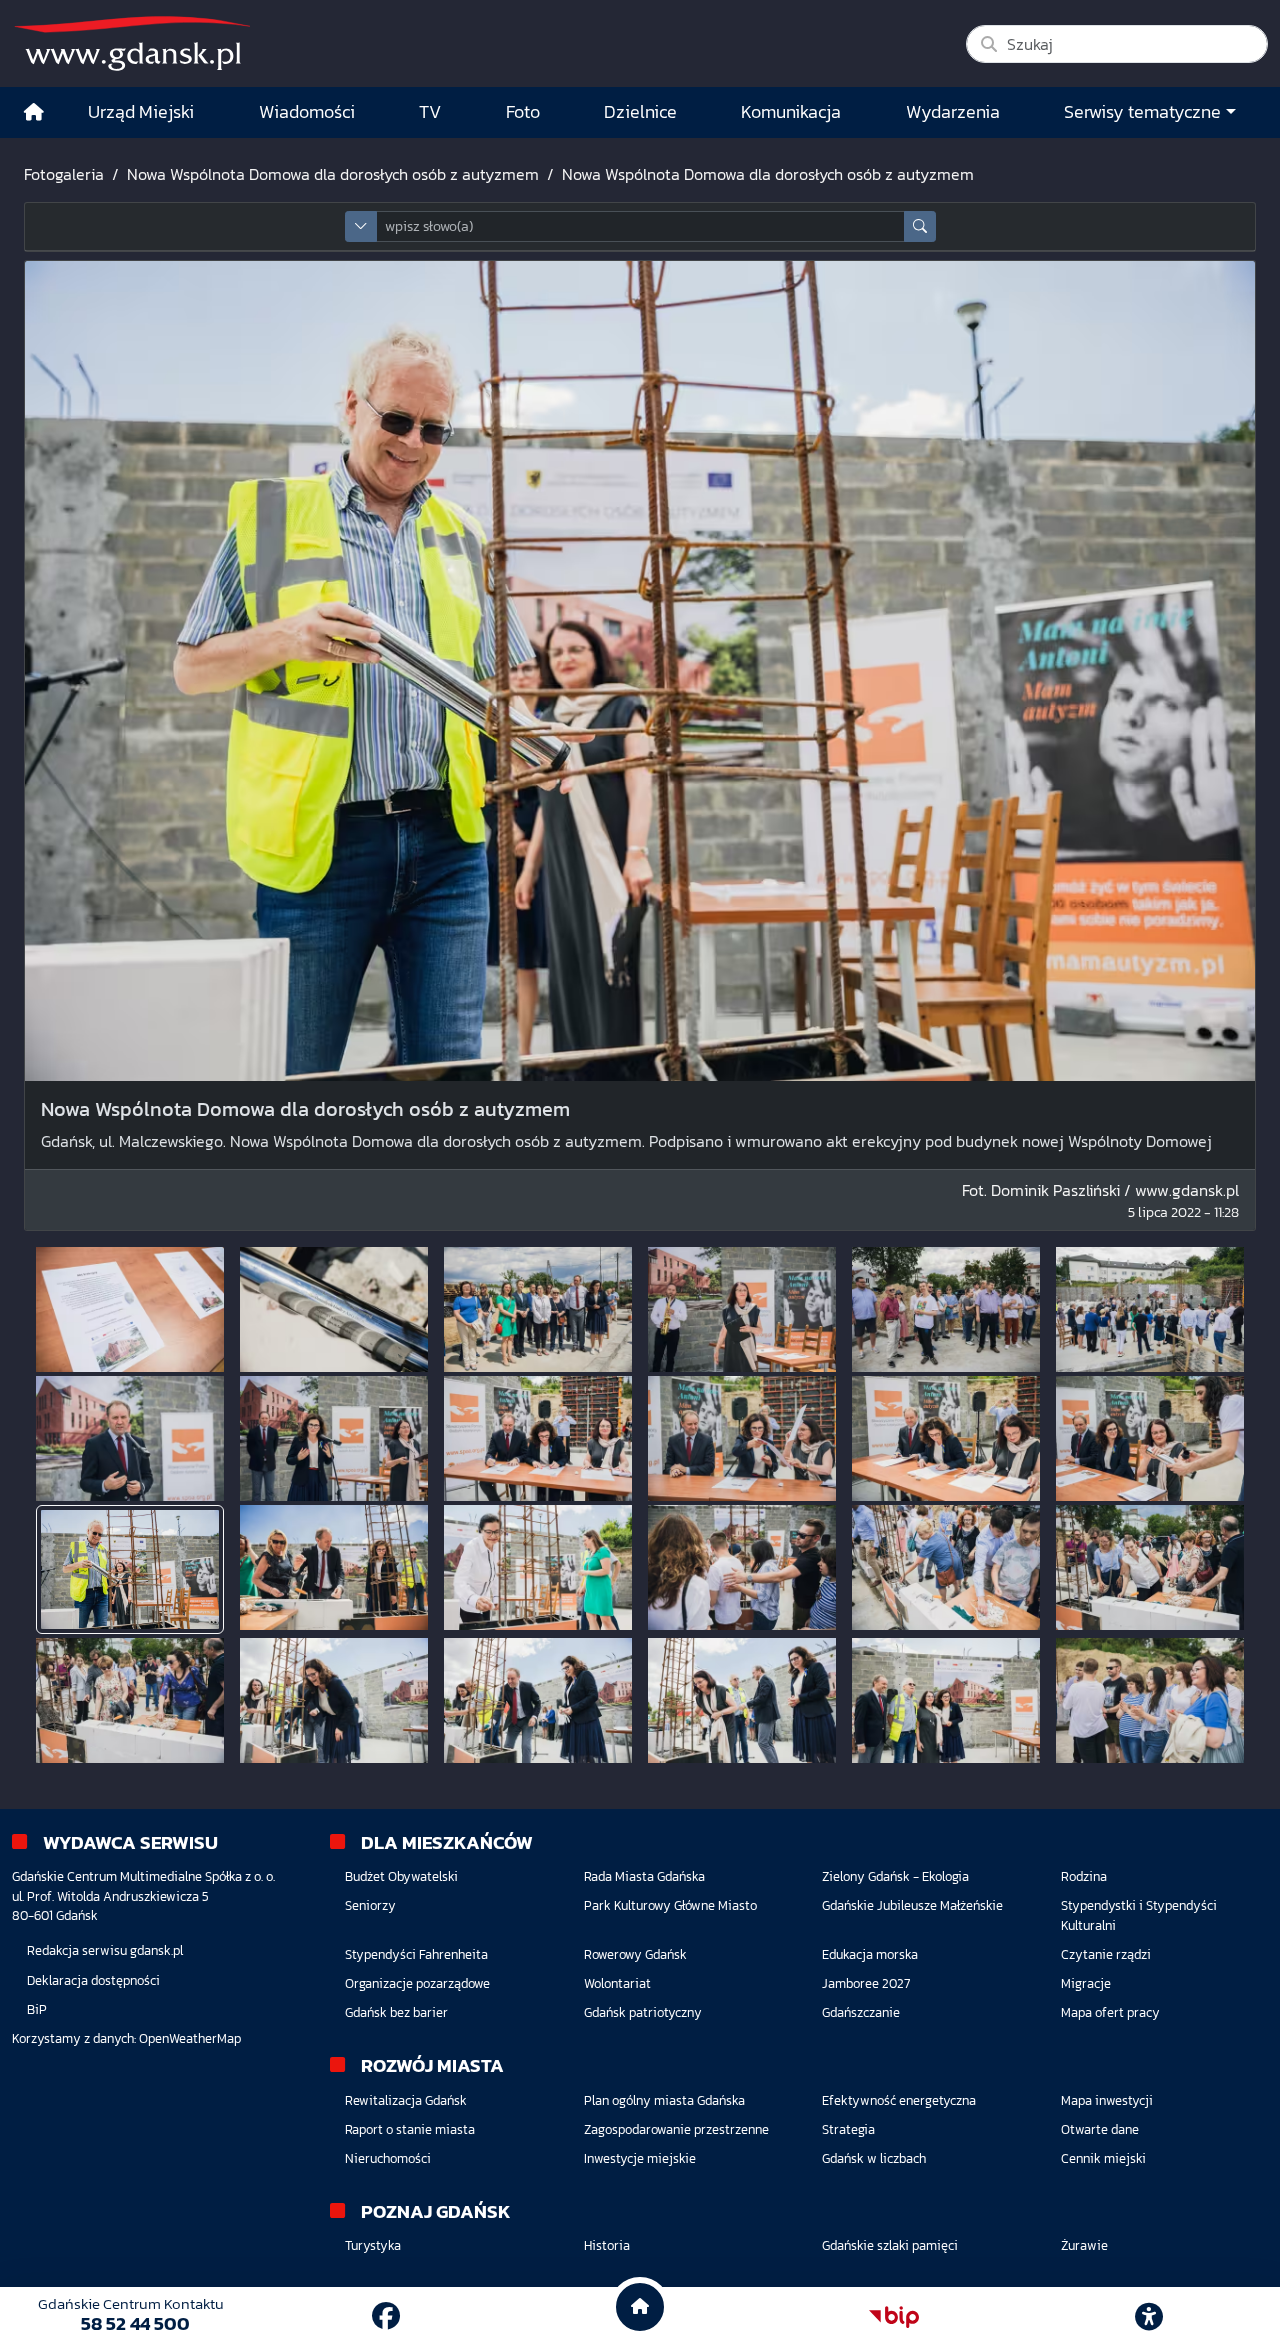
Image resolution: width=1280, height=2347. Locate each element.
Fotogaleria (64, 174)
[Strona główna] (34, 112)
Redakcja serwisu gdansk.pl (105, 1950)
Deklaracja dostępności (93, 1980)
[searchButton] (920, 226)
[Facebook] (386, 2316)
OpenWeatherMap (190, 2038)
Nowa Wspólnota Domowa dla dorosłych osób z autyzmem (333, 174)
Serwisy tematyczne (1142, 112)
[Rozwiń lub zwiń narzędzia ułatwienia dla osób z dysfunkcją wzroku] (1149, 2317)
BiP (37, 2009)
